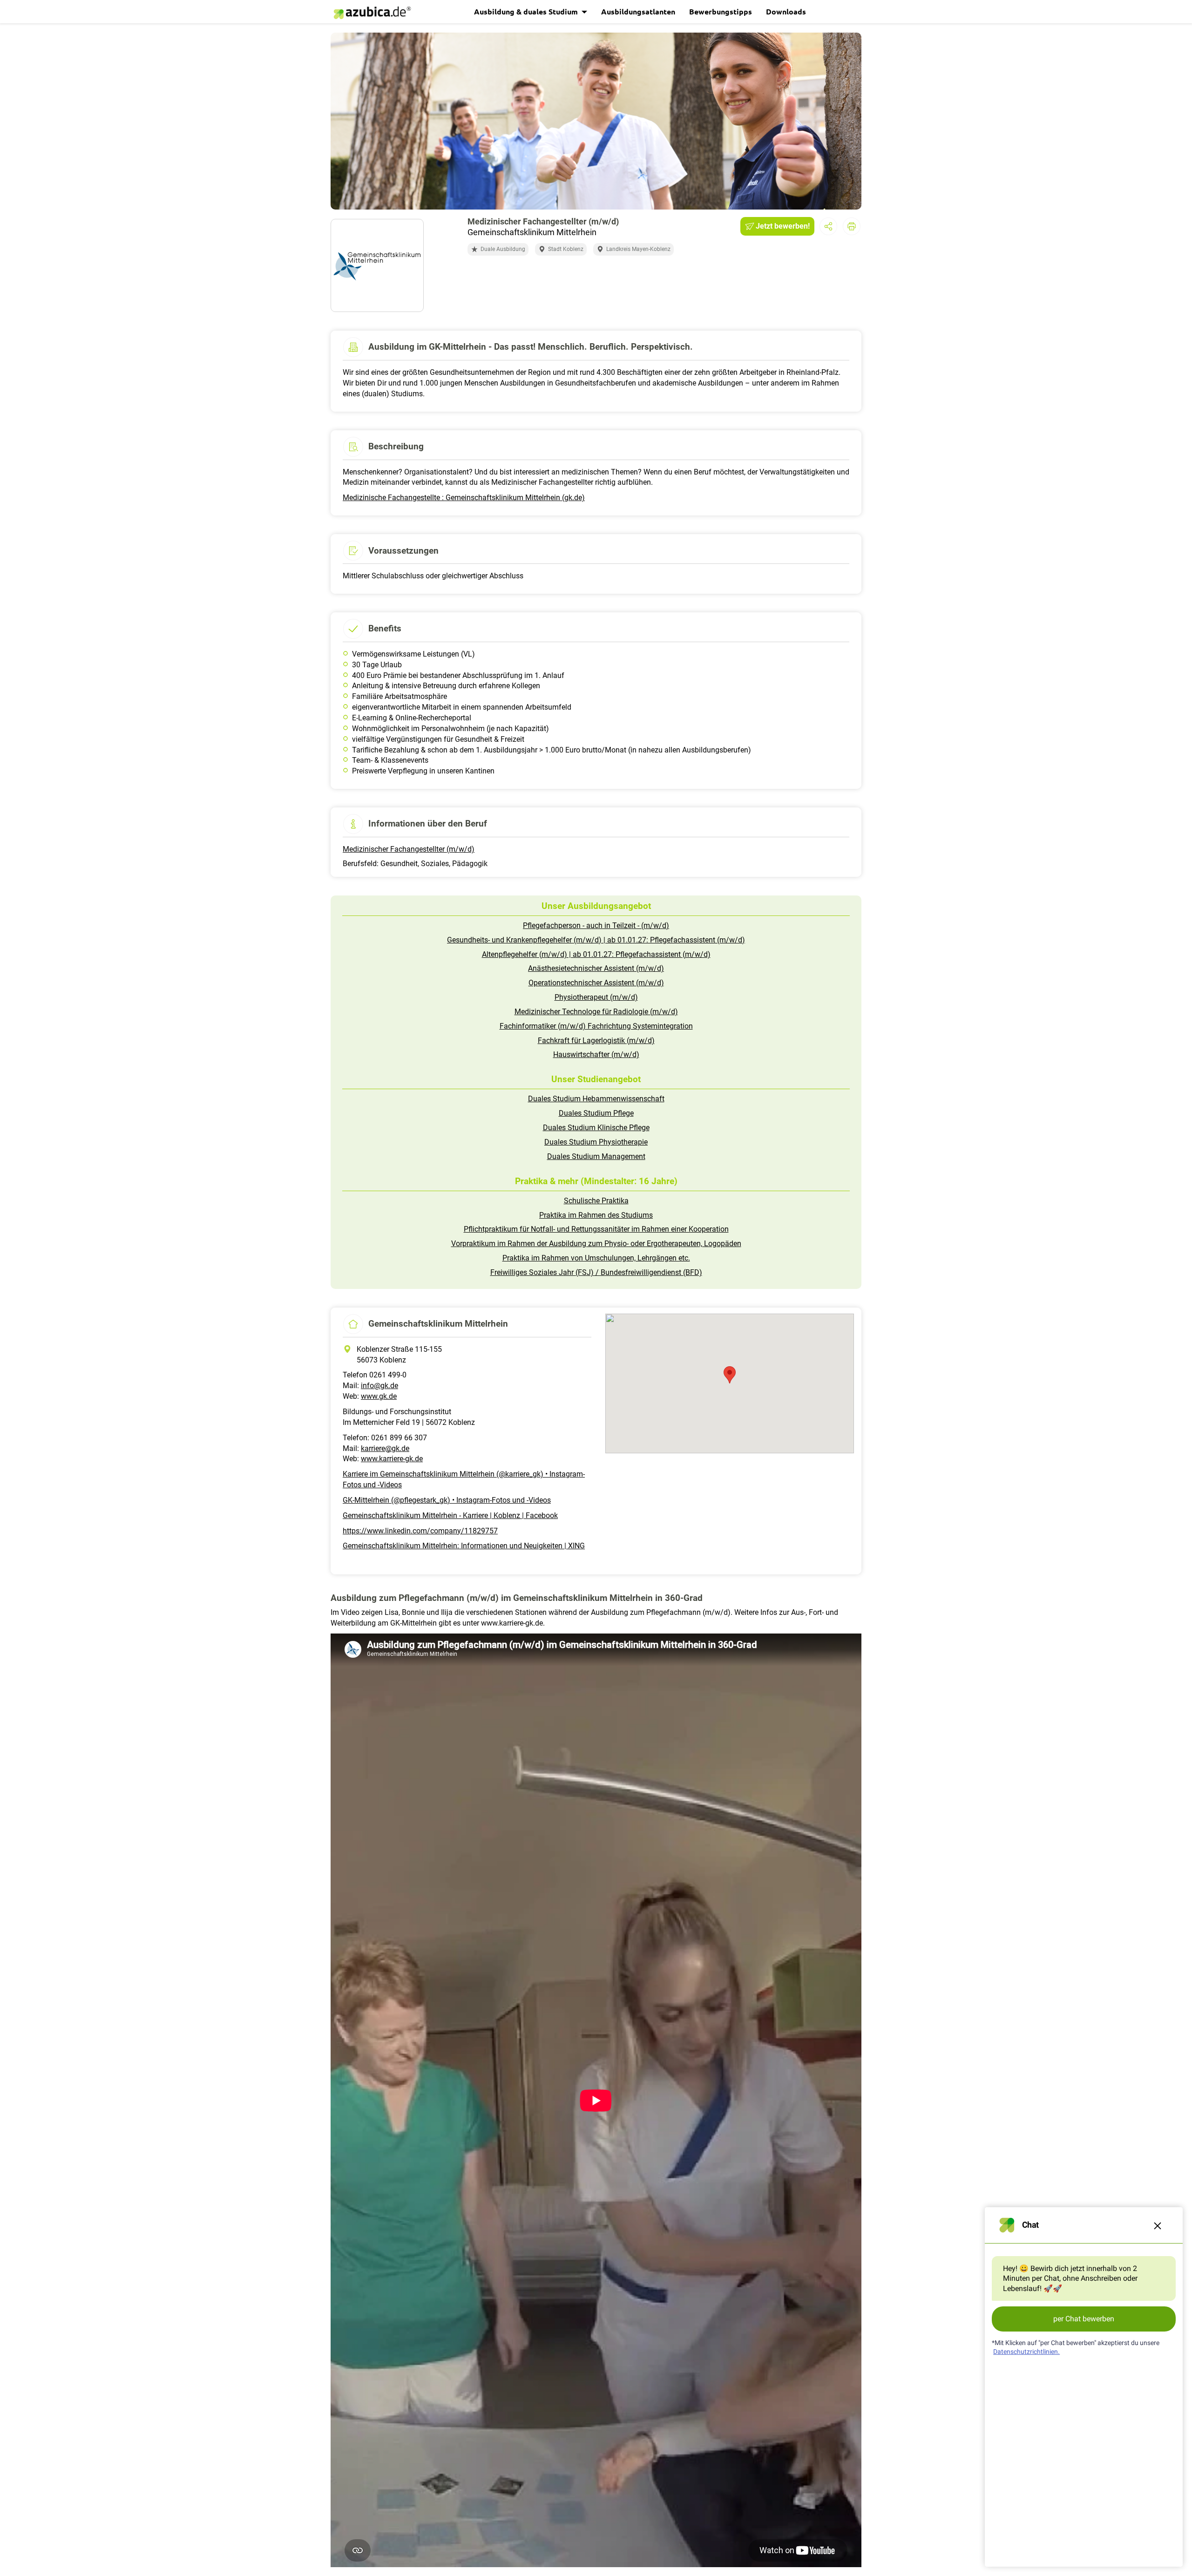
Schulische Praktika (596, 1201)
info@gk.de (379, 1386)
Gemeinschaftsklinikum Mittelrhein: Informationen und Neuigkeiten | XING (464, 1546)
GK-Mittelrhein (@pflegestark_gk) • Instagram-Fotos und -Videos (447, 1500)
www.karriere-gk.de (392, 1459)
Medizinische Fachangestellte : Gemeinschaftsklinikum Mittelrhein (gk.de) (464, 498)
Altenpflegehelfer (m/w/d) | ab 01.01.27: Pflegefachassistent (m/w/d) (596, 954)
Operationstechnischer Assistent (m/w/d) (596, 983)
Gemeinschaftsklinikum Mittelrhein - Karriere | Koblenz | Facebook (450, 1515)
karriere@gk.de (385, 1448)
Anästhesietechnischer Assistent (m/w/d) (596, 968)
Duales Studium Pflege (596, 1113)
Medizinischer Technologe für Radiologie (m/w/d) (596, 1012)
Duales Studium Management (596, 1156)
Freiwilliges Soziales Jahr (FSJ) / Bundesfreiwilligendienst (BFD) (596, 1272)
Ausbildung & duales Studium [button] (527, 11)
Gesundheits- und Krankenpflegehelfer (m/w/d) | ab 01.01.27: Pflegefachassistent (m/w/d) (596, 940)
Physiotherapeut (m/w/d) (596, 997)
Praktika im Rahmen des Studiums (596, 1215)
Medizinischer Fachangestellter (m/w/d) (409, 849)
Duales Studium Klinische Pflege (596, 1128)
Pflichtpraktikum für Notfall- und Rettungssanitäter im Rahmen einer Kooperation (596, 1229)
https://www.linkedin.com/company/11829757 (420, 1531)
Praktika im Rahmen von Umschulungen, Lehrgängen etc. (596, 1258)
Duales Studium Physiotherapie (596, 1142)
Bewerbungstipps (721, 11)
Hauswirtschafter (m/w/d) (596, 1054)
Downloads (786, 11)
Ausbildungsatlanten (638, 11)
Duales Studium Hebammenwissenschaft (596, 1099)
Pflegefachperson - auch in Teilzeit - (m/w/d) (596, 925)
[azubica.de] (372, 13)
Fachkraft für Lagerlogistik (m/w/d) (596, 1041)
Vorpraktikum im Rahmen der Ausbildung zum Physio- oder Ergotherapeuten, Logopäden (596, 1244)
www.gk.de (379, 1396)
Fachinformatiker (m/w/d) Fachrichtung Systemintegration (596, 1026)
